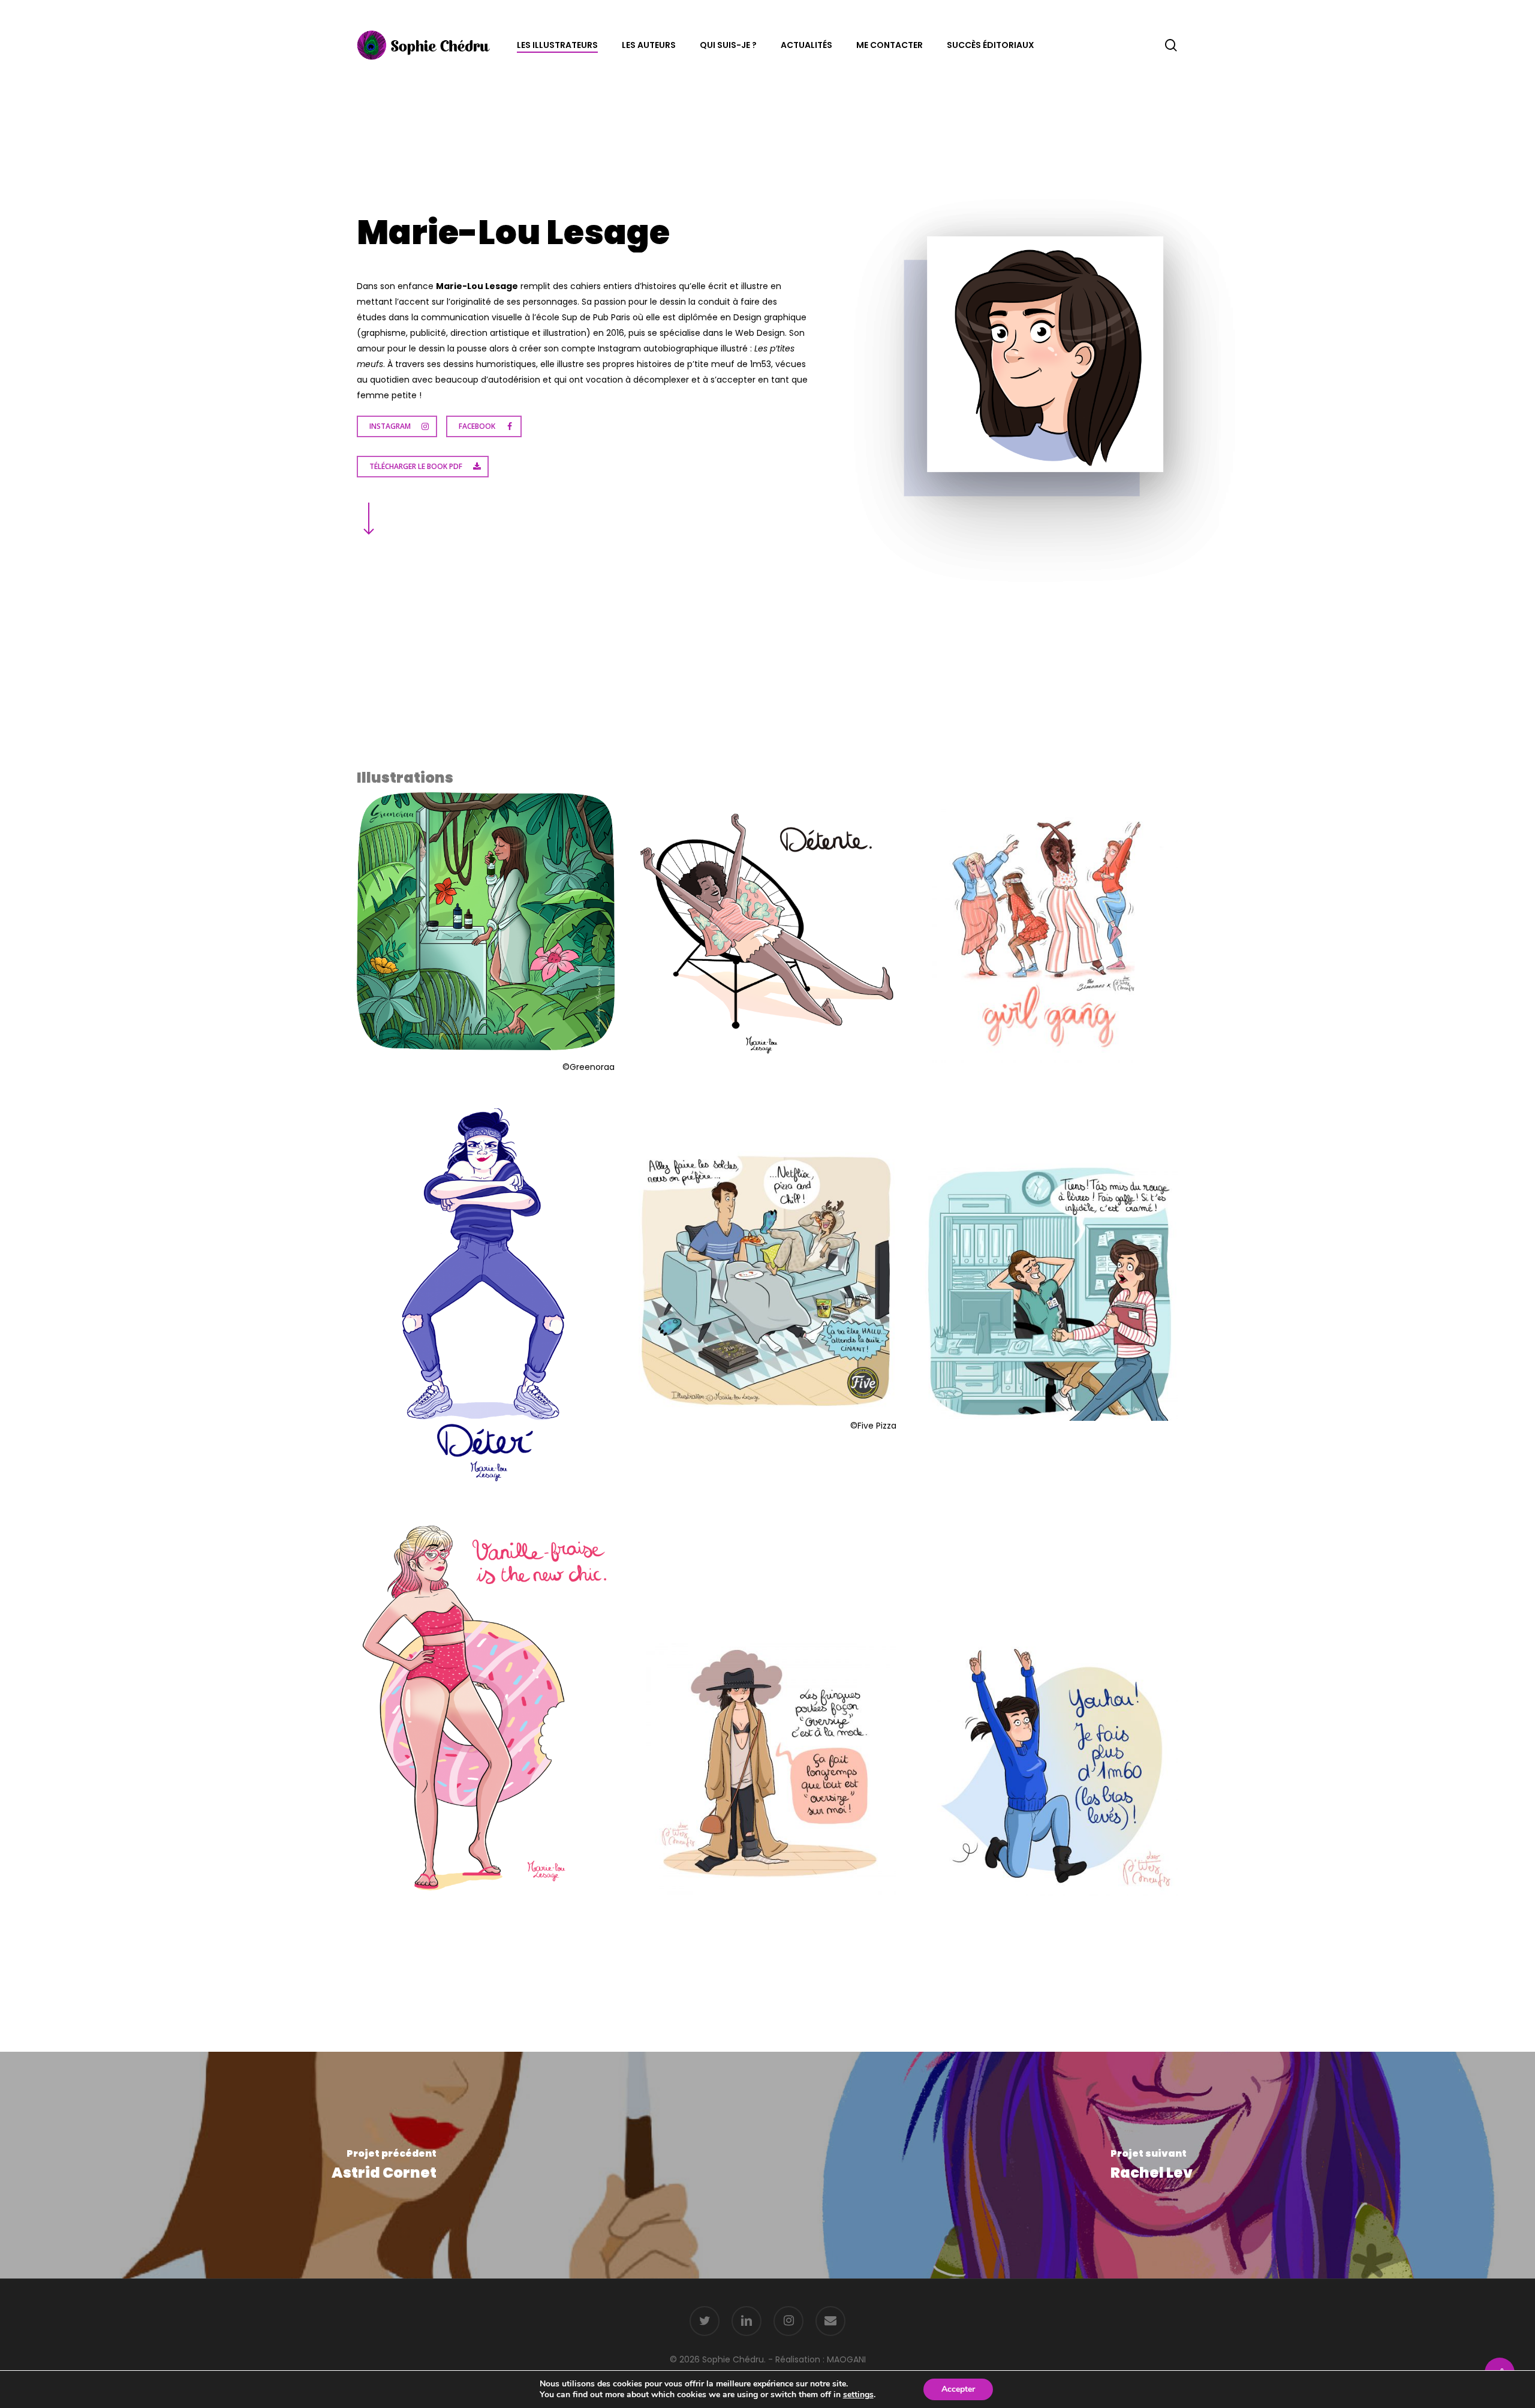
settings (858, 2395)
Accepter (958, 2389)
